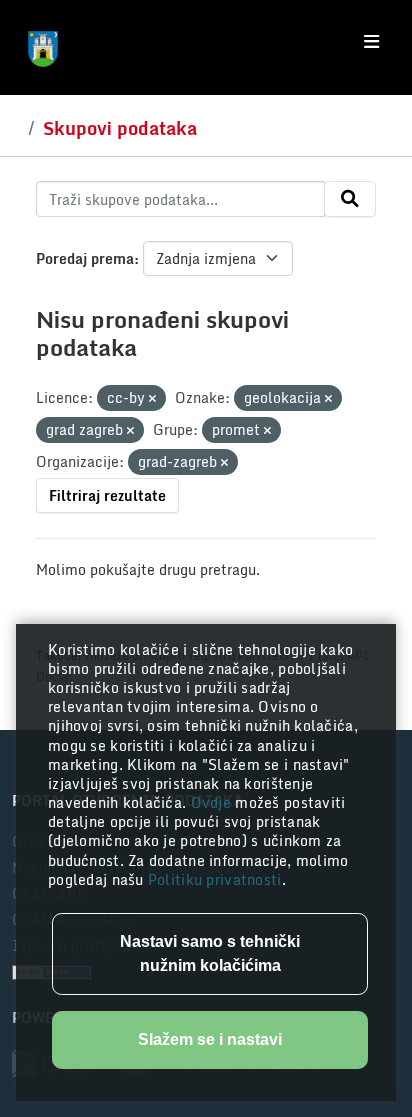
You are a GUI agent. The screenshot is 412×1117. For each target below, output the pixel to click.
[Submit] (350, 199)
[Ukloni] (152, 399)
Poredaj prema (85, 258)
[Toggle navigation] (371, 42)
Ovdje (213, 802)
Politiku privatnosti (215, 879)
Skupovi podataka (120, 128)
